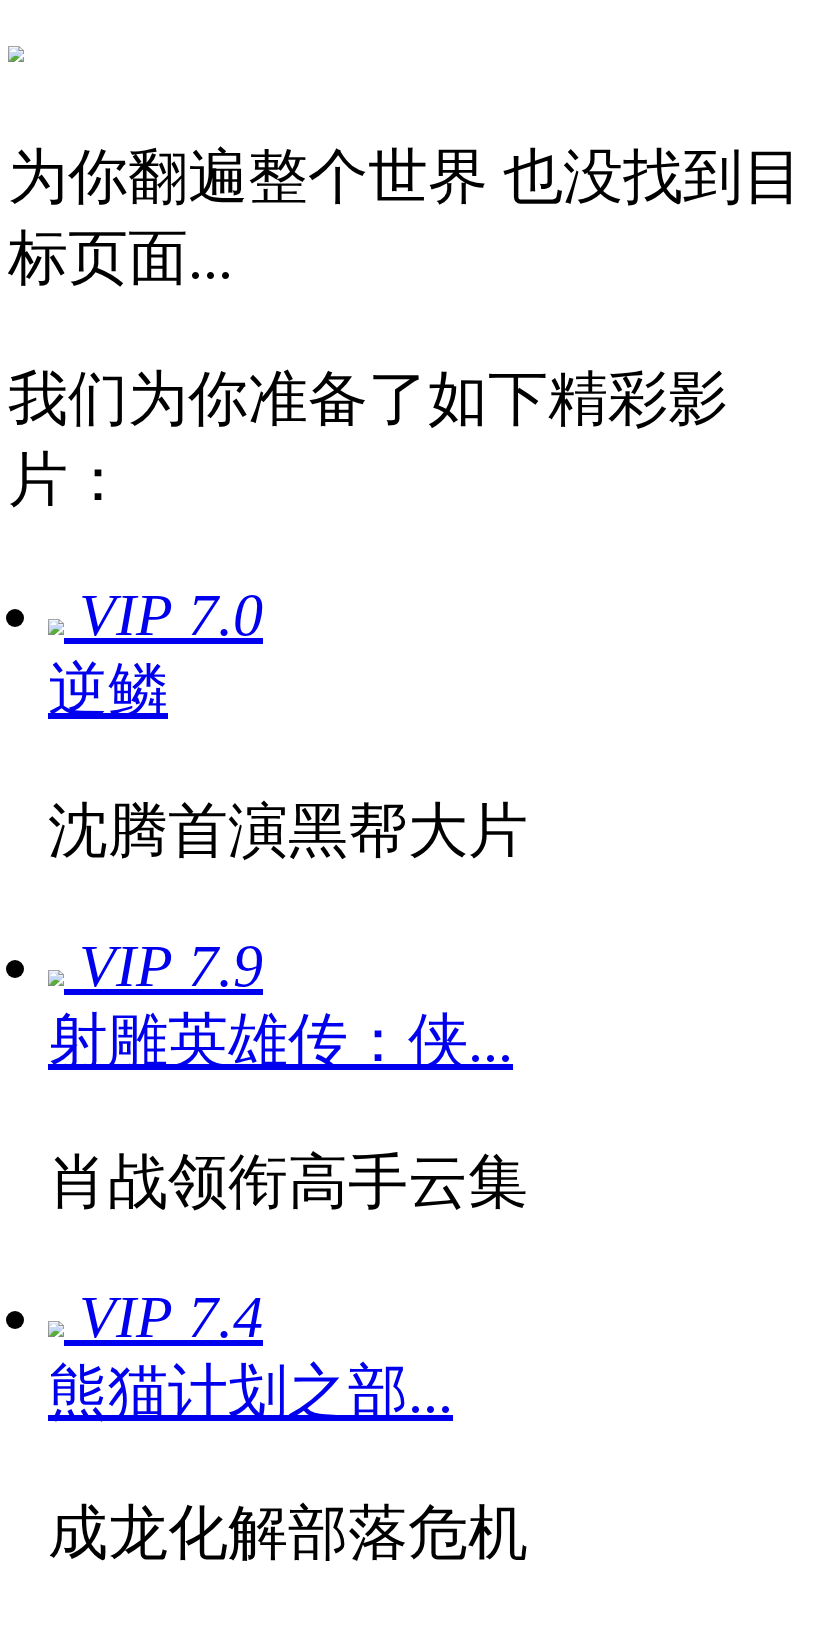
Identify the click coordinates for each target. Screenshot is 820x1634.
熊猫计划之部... (250, 1392)
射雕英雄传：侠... (280, 1041)
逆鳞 (108, 690)
